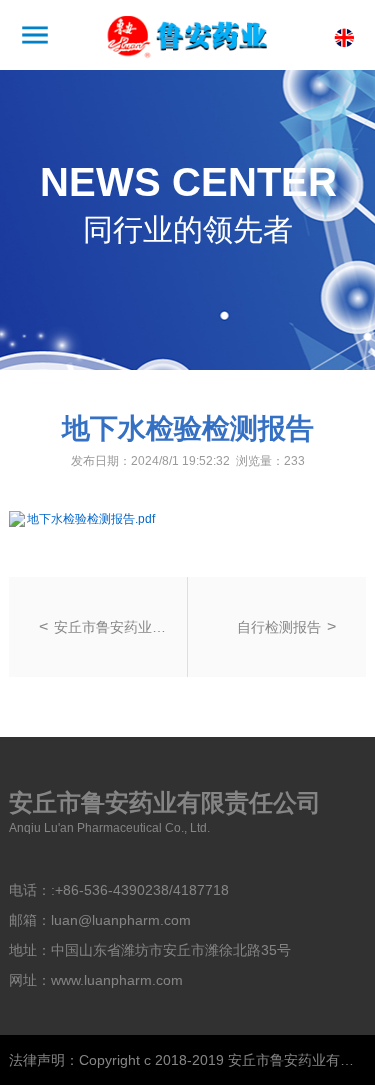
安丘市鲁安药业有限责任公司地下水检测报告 (115, 627)
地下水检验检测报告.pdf (91, 519)
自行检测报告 (279, 627)
